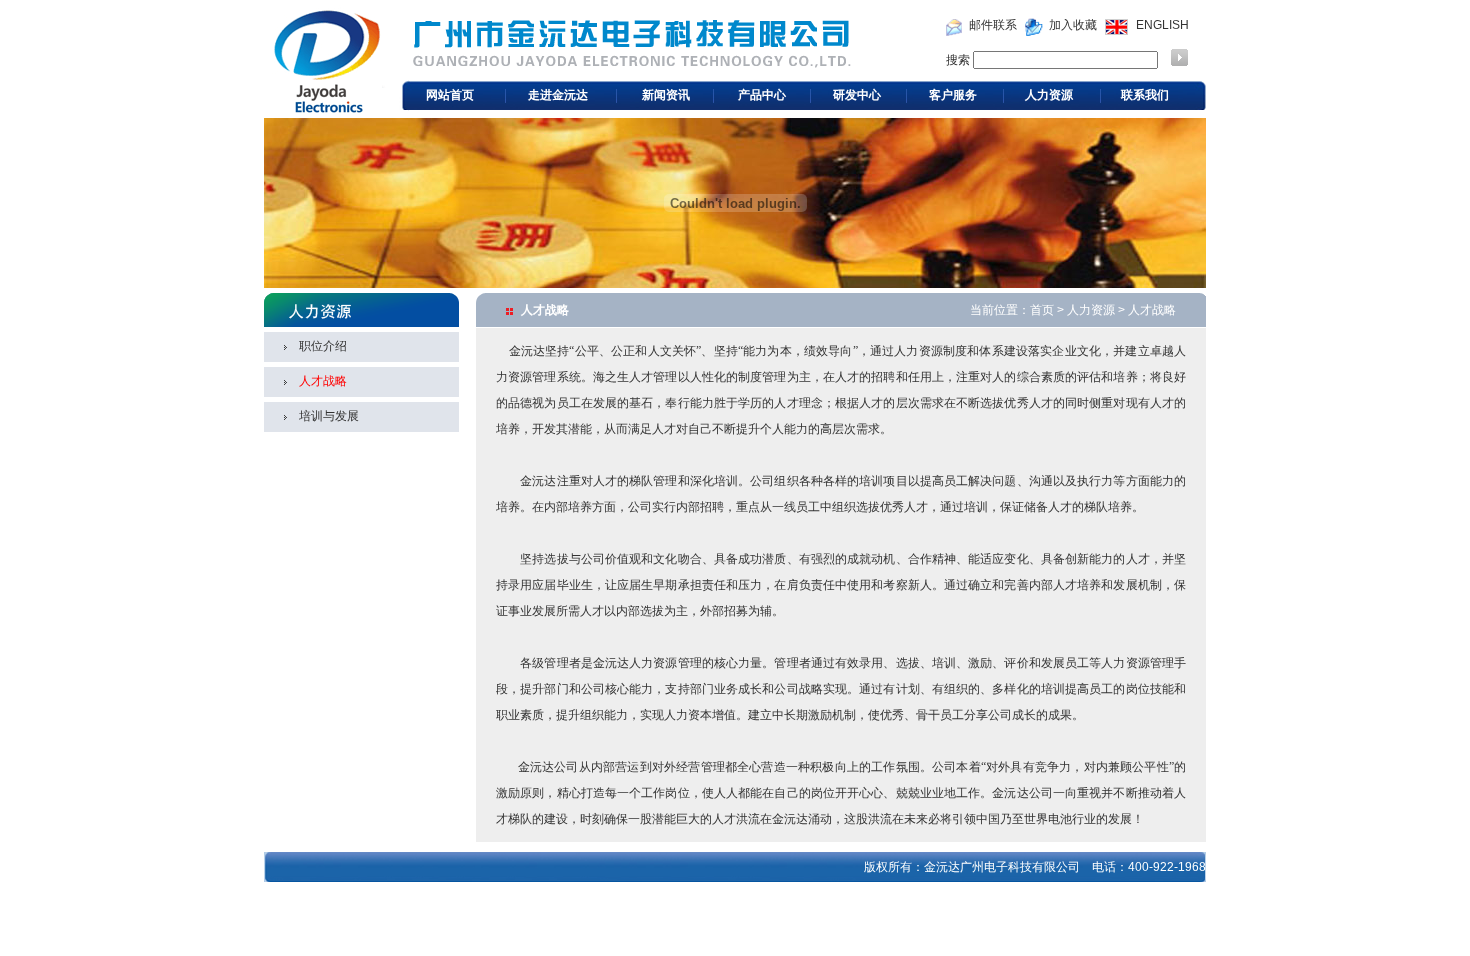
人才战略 (323, 381)
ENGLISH (1162, 25)
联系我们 (1145, 95)
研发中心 (857, 95)
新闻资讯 (666, 95)
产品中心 (762, 95)
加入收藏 (1073, 25)
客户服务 (953, 95)
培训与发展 (329, 416)
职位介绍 (323, 346)
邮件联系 (993, 25)
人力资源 (1049, 95)
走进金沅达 (558, 95)
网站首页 (450, 95)
